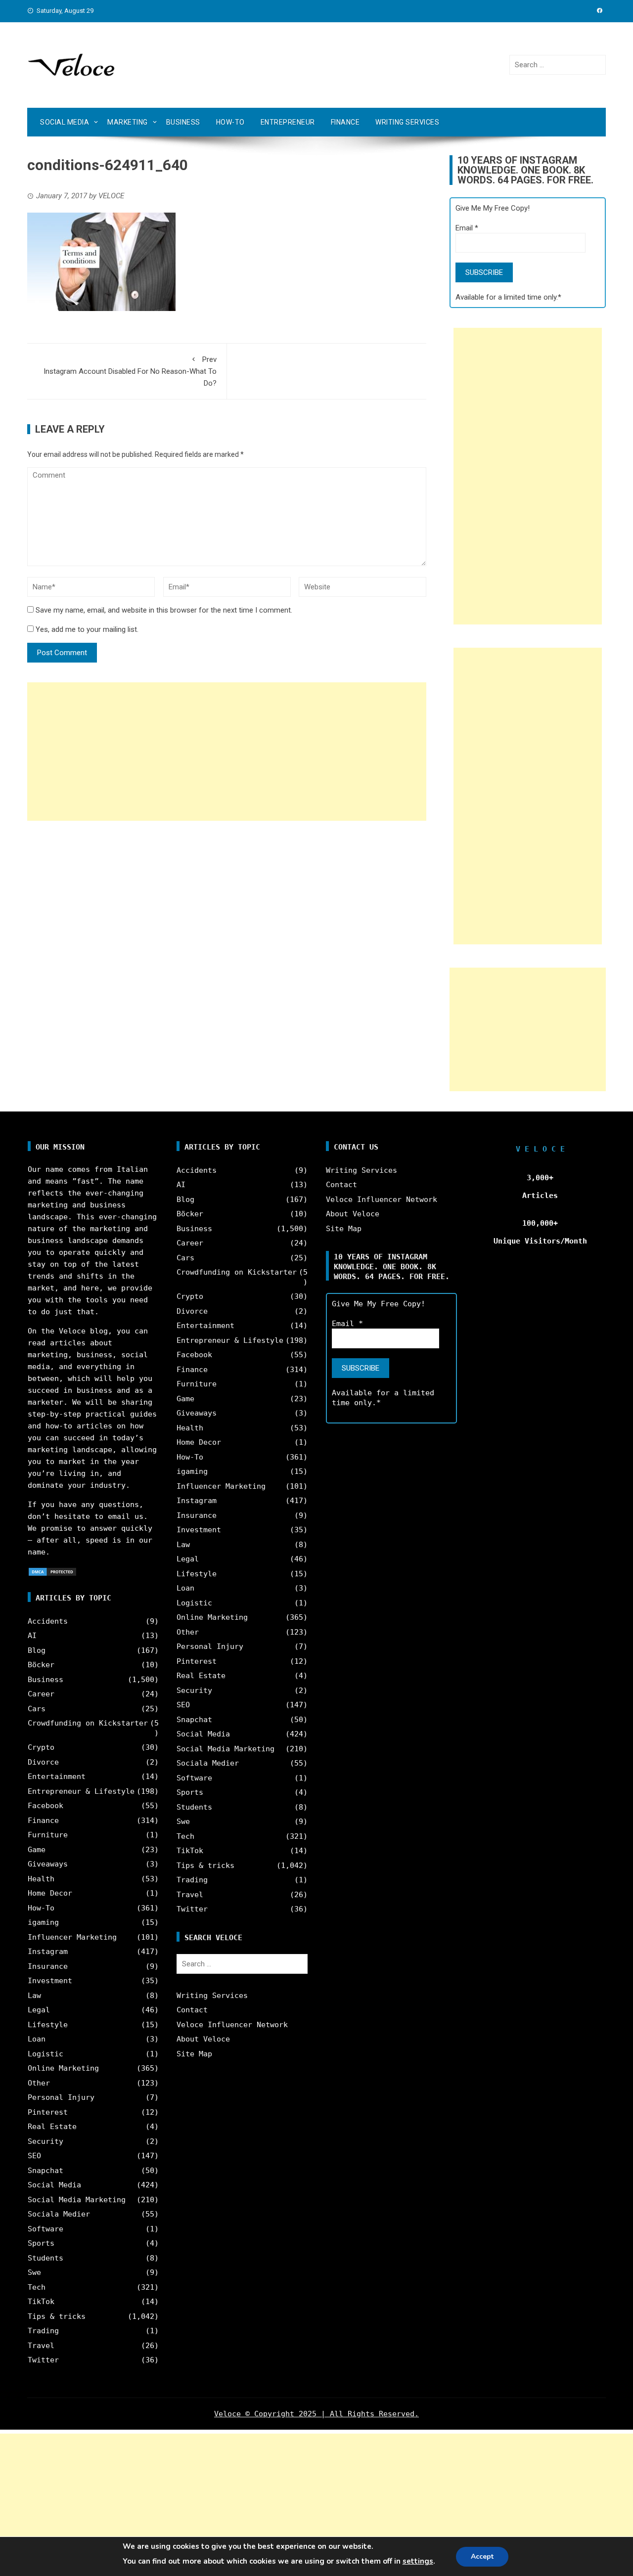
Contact (192, 2010)
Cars (37, 1709)
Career (41, 1694)
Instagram (48, 1952)
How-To (230, 122)
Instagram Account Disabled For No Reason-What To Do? (130, 371)
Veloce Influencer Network (232, 2025)
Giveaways (48, 1864)
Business (183, 122)
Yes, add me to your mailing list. (86, 629)
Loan (37, 2039)
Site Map (194, 2054)
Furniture (48, 1835)
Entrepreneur (288, 122)
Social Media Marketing (77, 2200)
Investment (50, 1981)
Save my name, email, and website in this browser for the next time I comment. (164, 610)
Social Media (65, 122)
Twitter (43, 2360)
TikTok (41, 2302)
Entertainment (57, 1777)
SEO (34, 2156)
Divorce (43, 1762)
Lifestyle (48, 2025)
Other (39, 2083)
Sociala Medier (59, 2214)
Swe (34, 2272)
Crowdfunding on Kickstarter (88, 1723)
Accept (482, 2556)
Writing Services (407, 122)
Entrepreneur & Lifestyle (81, 1791)
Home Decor (50, 1893)
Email (467, 228)
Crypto (41, 1747)
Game (37, 1850)
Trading (43, 2331)
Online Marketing (63, 2068)
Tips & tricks (57, 2316)
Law (34, 1996)
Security (45, 2141)
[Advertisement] (227, 752)
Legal (39, 2010)
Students (45, 2258)
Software (45, 2229)
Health (41, 1879)
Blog (37, 1650)
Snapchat (45, 2171)
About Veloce (203, 2039)
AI (32, 1636)
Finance (345, 122)
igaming (43, 1922)
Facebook (45, 1806)
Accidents (48, 1621)
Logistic (45, 2054)
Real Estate (52, 2127)
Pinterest (48, 2112)
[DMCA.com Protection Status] (52, 1571)
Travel (41, 2346)
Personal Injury (61, 2097)
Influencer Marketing (72, 1937)
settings (418, 2561)
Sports (41, 2243)
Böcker (41, 1665)
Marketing (128, 122)
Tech (37, 2287)
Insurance (48, 1966)
